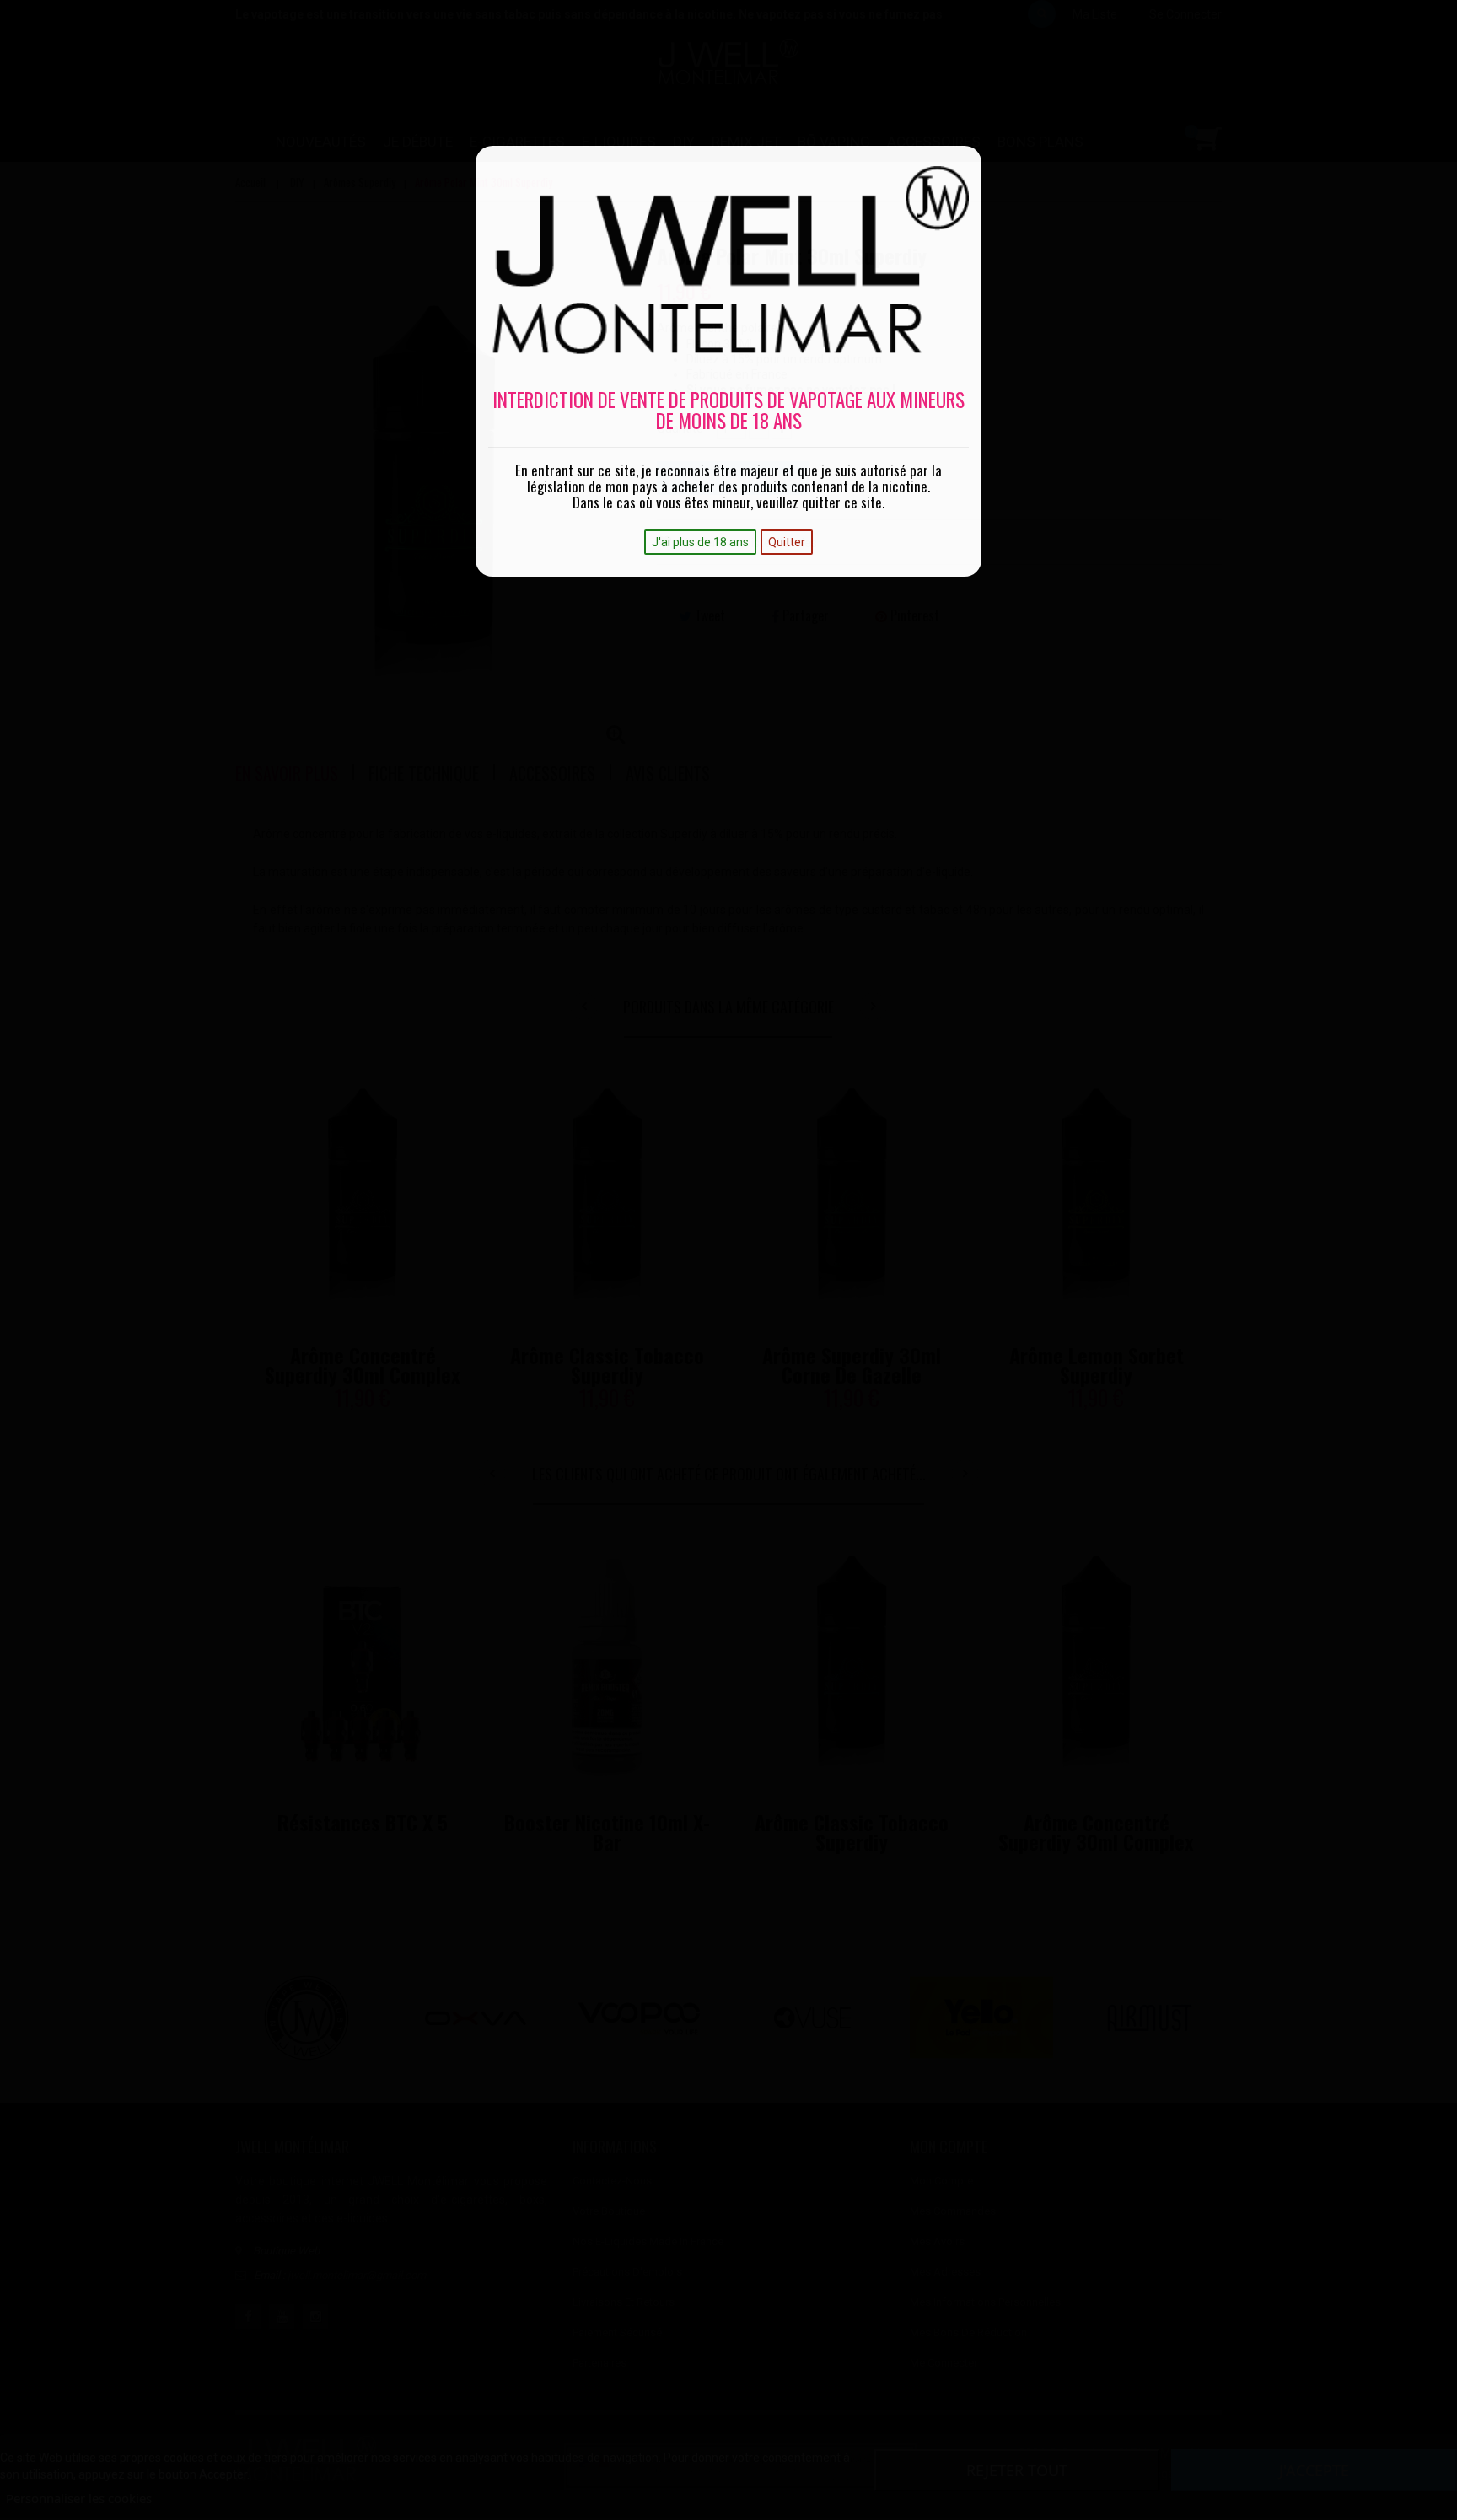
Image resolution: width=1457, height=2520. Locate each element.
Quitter (787, 542)
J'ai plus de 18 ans (700, 542)
